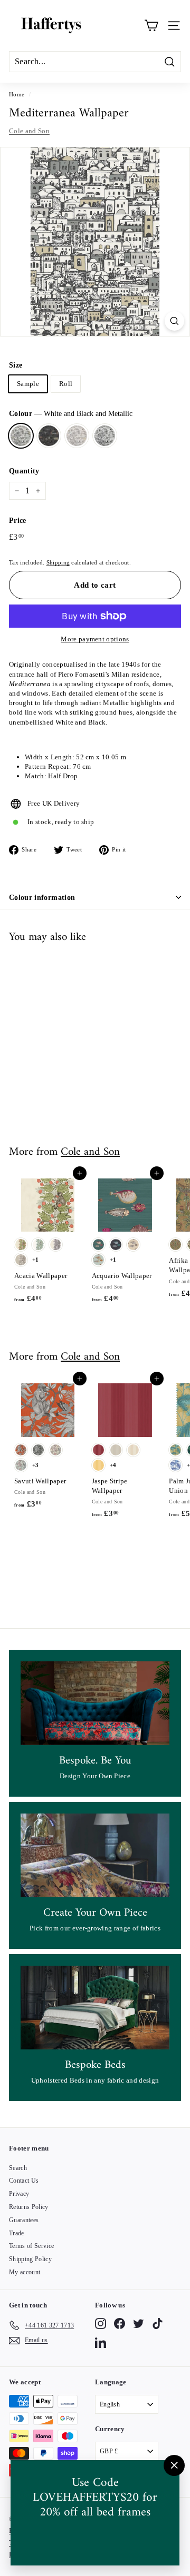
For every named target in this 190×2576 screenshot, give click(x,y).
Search (18, 2168)
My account (25, 2272)
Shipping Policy (30, 2259)
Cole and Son (29, 131)
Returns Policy (29, 2207)
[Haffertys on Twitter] (139, 2324)
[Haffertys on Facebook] (120, 2324)
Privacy (19, 2194)
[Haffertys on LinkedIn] (101, 2342)
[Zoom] (174, 321)
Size (16, 365)
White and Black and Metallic (21, 436)
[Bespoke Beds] (95, 2008)
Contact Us (24, 2181)
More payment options (95, 639)
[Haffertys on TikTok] (158, 2324)
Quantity (24, 471)
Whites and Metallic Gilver (77, 436)
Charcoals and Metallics (49, 436)
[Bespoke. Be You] (95, 1703)
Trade (17, 2233)
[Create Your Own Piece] (95, 1855)
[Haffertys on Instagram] (101, 2324)
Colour (71, 414)
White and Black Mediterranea (105, 436)
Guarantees (24, 2220)
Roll (66, 384)
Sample (28, 384)
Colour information (42, 898)
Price (18, 521)
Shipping (58, 562)
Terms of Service (31, 2246)
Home (17, 94)
